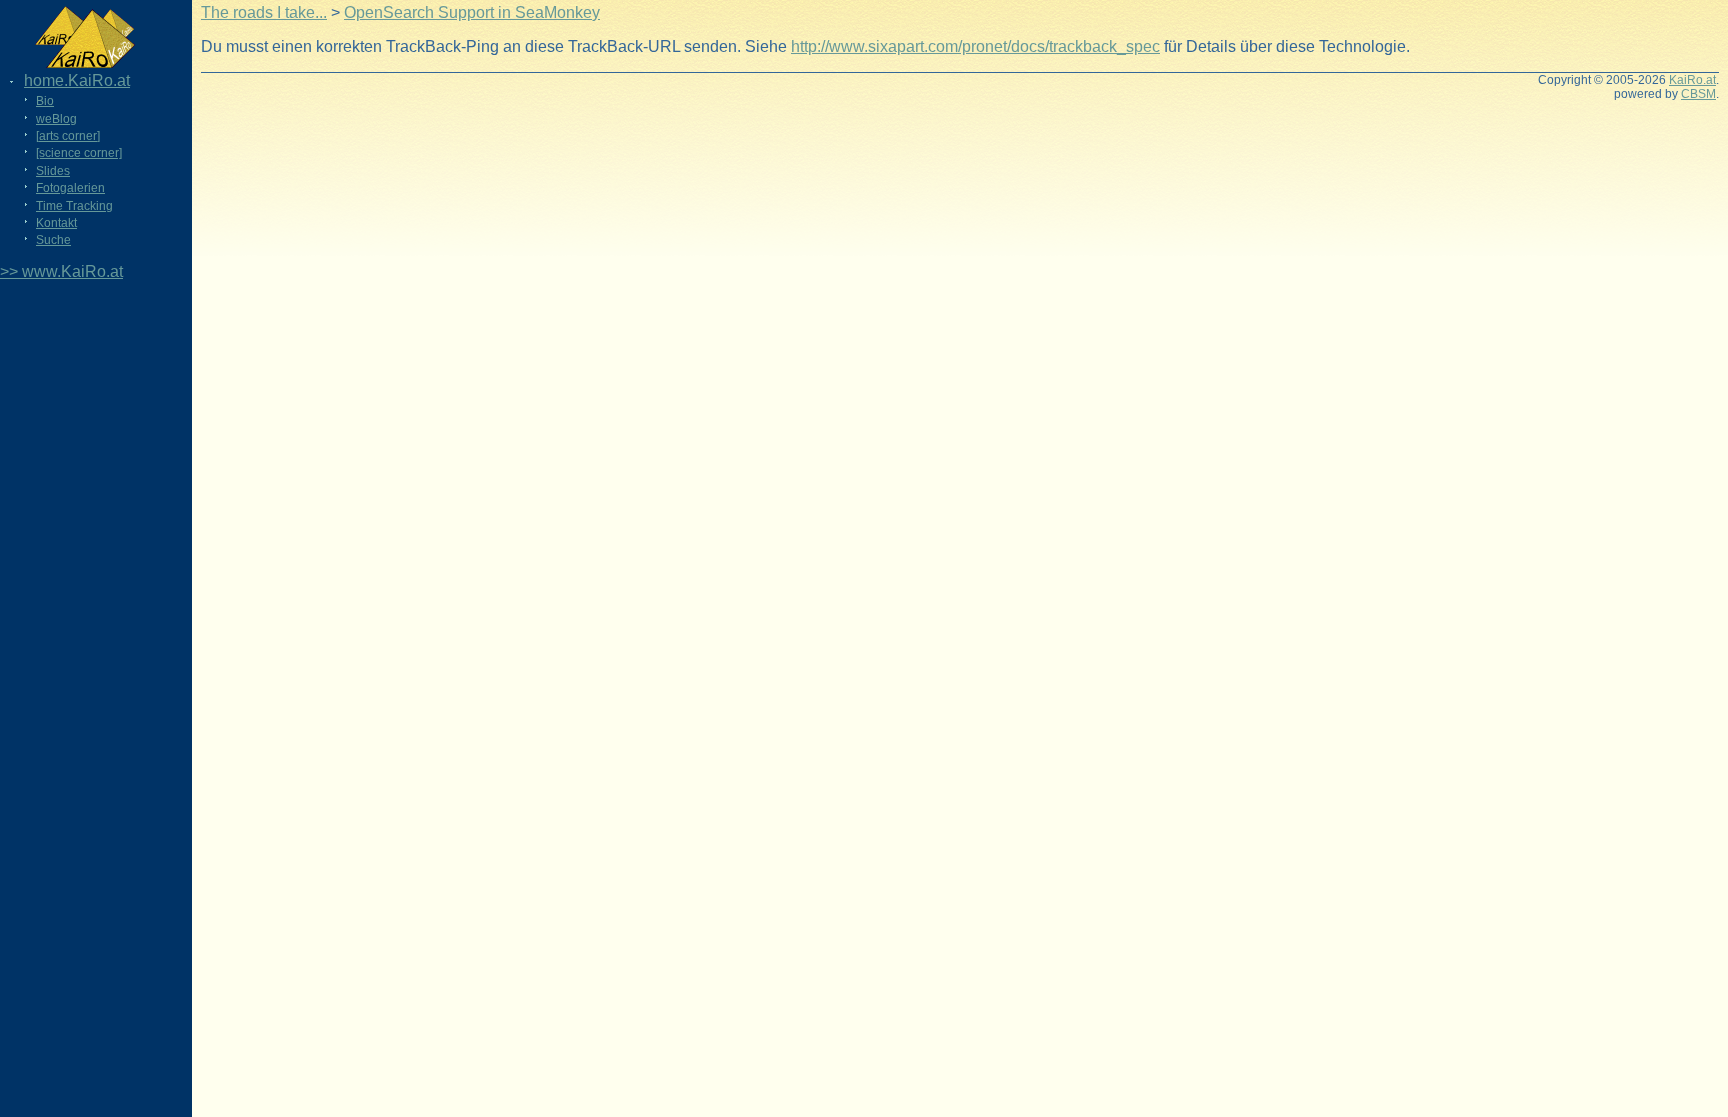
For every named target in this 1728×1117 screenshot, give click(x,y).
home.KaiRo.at (77, 80)
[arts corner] (68, 136)
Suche (53, 240)
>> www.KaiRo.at (61, 271)
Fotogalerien (70, 188)
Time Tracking (74, 206)
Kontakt (56, 223)
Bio (45, 101)
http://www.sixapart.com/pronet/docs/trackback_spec (975, 46)
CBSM (1698, 94)
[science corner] (79, 153)
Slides (53, 171)
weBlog (56, 119)
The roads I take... (264, 12)
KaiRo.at (1692, 80)
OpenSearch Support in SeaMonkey (472, 12)
